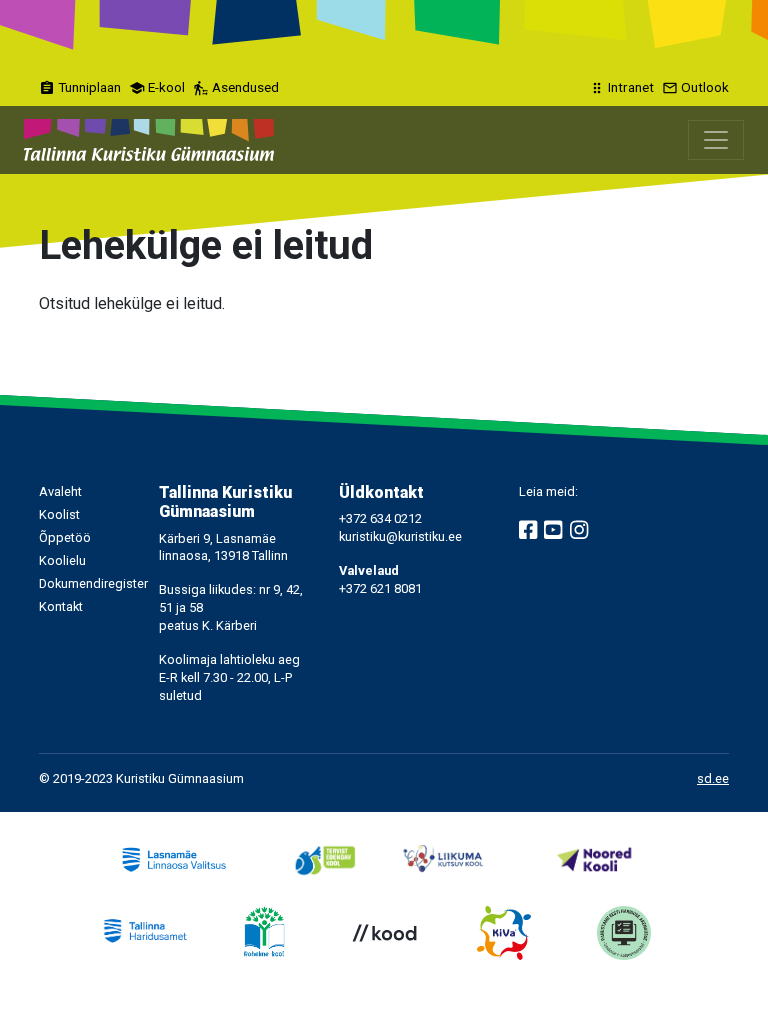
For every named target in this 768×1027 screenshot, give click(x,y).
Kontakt (61, 606)
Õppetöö (65, 537)
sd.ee (713, 778)
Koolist (59, 514)
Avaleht (60, 491)
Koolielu (62, 560)
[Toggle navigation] (716, 140)
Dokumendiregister (93, 583)
